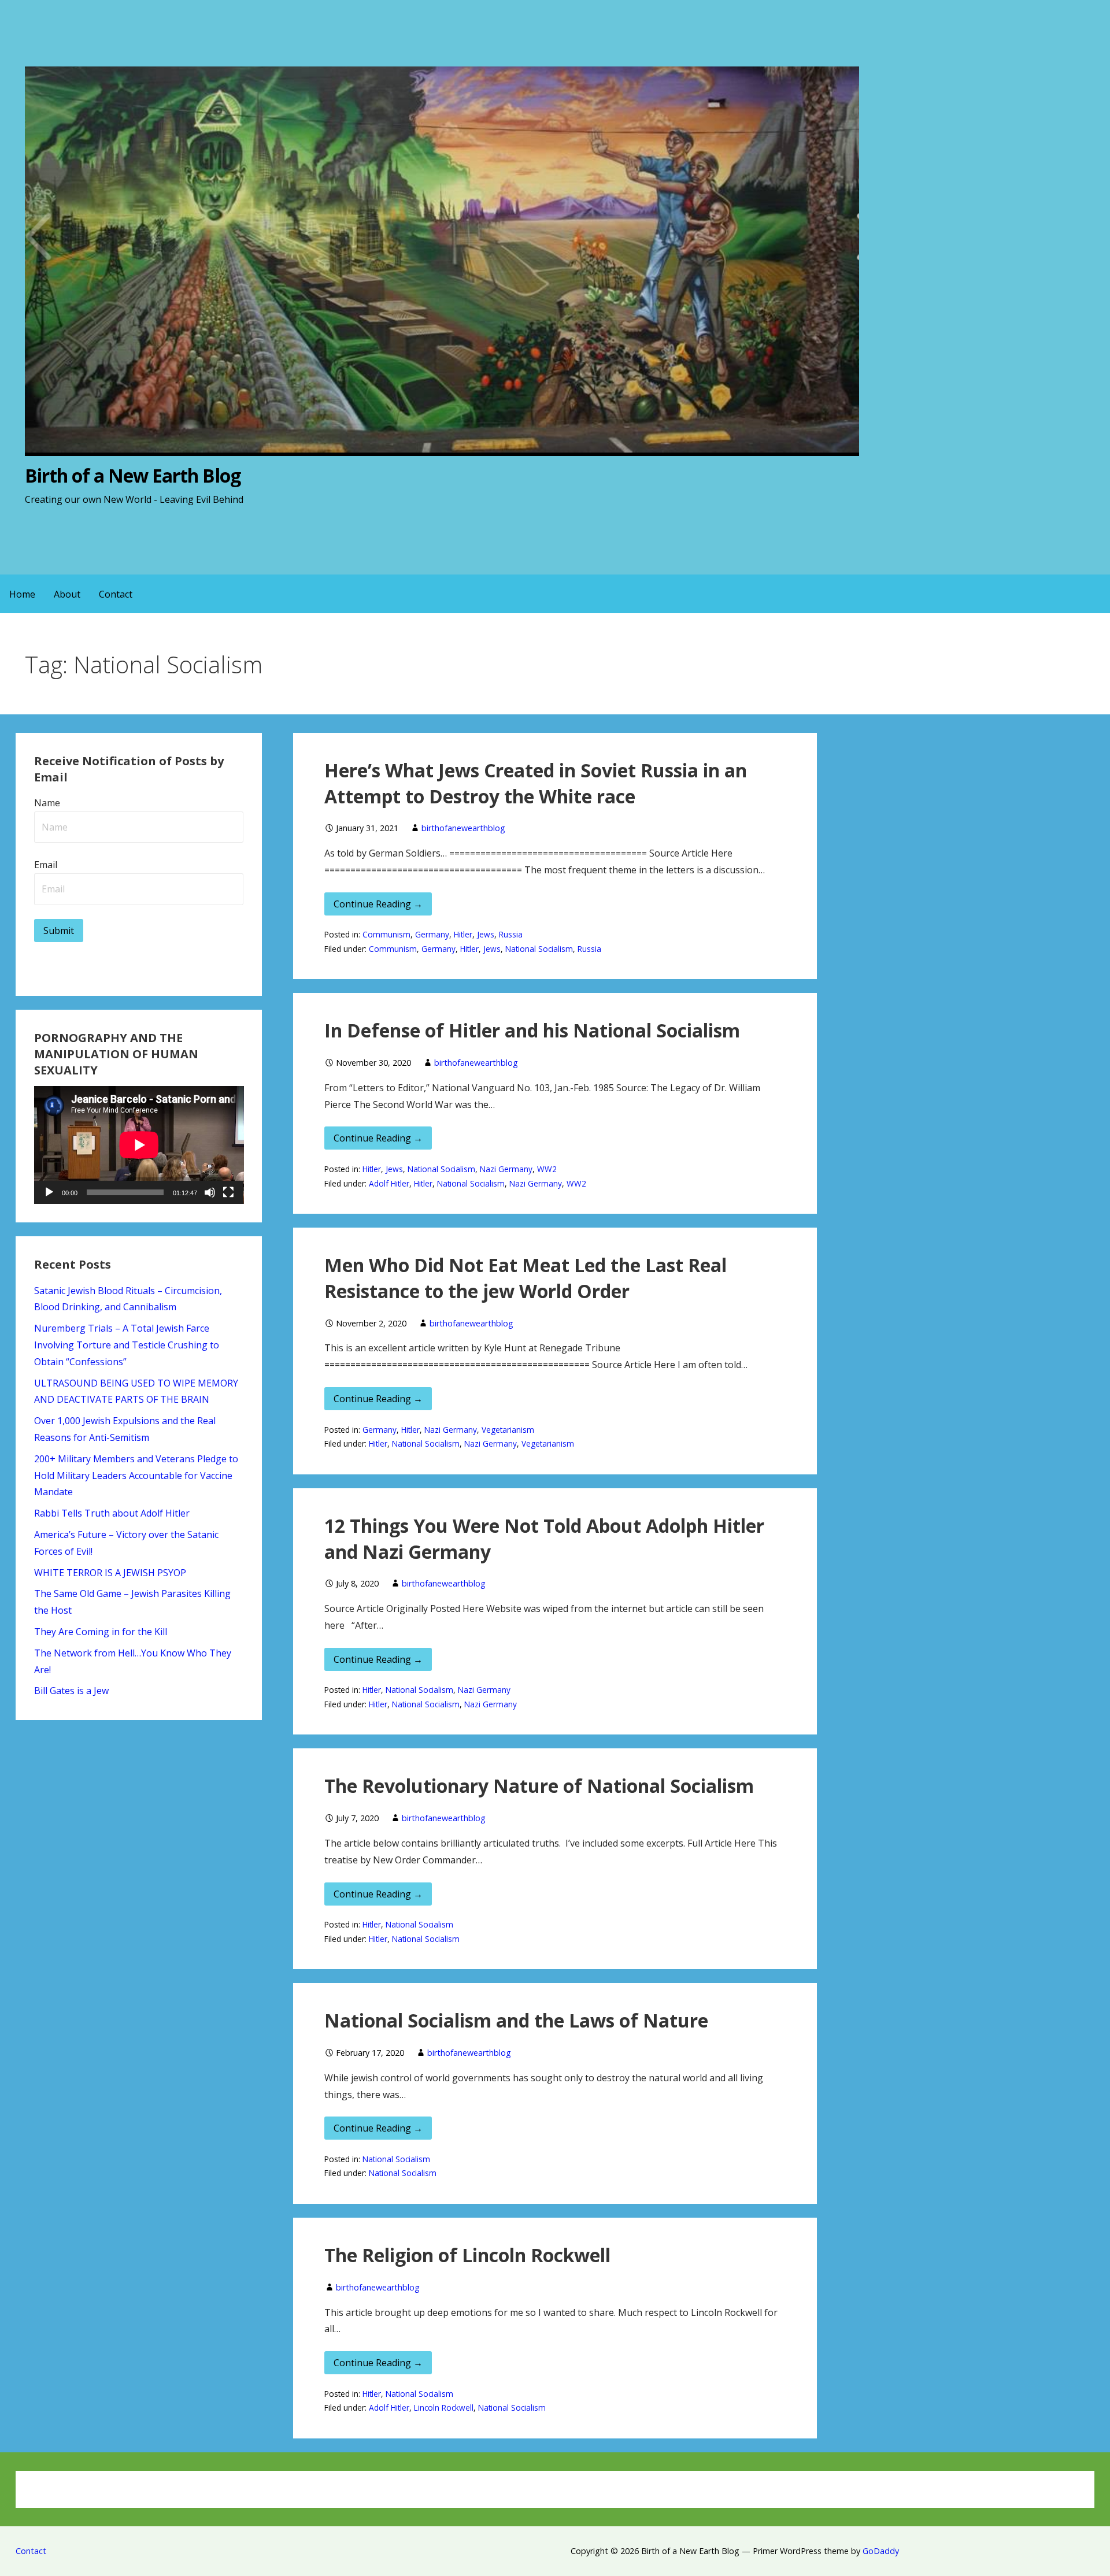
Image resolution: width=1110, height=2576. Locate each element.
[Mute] (210, 1192)
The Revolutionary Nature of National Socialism (539, 1786)
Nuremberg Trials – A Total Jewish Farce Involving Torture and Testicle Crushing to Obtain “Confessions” (127, 1345)
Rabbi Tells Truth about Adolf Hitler (112, 1513)
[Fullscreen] (228, 1192)
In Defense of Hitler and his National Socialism (532, 1030)
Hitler (463, 934)
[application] (139, 1145)
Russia (511, 934)
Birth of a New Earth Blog (133, 475)
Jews (486, 934)
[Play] (49, 1192)
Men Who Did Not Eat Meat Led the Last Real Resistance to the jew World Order (526, 1278)
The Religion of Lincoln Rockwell (467, 2255)
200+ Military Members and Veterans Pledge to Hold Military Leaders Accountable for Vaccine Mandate (136, 1476)
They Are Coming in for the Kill (101, 1632)
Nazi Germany (506, 1169)
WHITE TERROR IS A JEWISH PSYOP (110, 1573)
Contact (116, 594)
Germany (432, 934)
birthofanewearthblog (463, 828)
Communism (386, 934)
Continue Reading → (378, 904)
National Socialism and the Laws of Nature (516, 2020)
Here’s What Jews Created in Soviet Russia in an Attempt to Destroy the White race (536, 783)
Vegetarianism (508, 1430)
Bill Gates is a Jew (71, 1691)
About (67, 594)
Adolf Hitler (389, 1183)
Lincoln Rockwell (444, 2408)
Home (22, 594)
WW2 (547, 1169)
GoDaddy (881, 2551)
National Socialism (539, 949)
